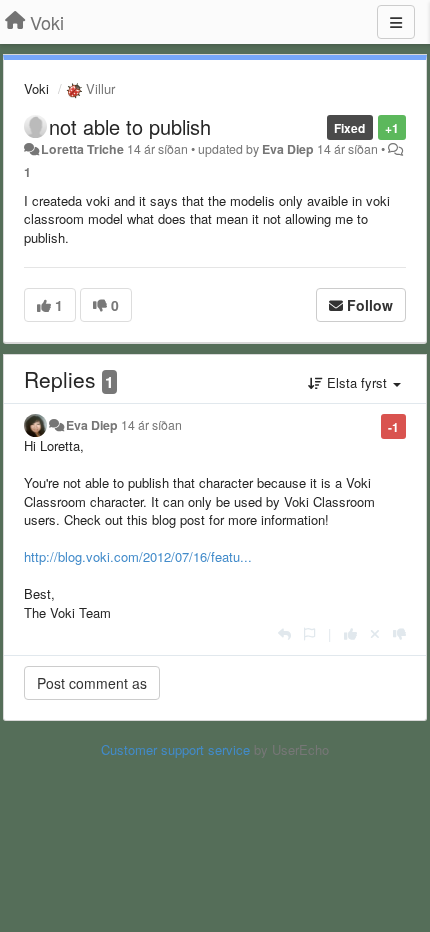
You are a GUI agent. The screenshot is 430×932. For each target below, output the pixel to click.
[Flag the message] (309, 633)
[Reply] (284, 633)
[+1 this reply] (350, 633)
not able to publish (130, 126)
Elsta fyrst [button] (357, 382)
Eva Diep (288, 149)
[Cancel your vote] (375, 633)
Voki (36, 88)
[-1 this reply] (399, 633)
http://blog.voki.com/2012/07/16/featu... (138, 556)
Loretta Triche (82, 149)
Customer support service (175, 749)
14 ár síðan (151, 425)
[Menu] (396, 22)
